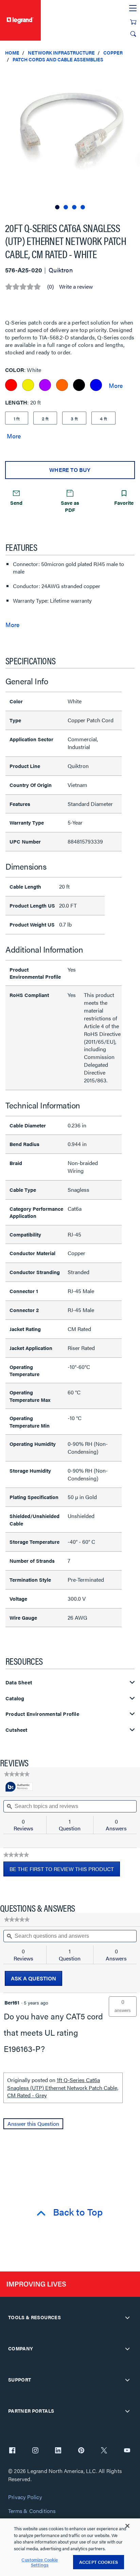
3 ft (74, 418)
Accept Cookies (99, 2562)
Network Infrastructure (61, 53)
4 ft (103, 418)
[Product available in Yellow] (28, 385)
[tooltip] (19, 1787)
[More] (116, 385)
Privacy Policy (25, 2497)
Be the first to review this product (65, 1871)
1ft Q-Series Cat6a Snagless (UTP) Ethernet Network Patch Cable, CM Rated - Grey (63, 2087)
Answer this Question (33, 2124)
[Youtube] (127, 2451)
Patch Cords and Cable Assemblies (58, 59)
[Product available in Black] (79, 385)
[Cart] (133, 22)
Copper (113, 53)
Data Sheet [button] (19, 1682)
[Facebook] (12, 2451)
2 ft (45, 418)
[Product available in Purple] (45, 385)
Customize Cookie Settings (40, 2562)
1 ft (17, 418)
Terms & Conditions (32, 2511)
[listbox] (70, 139)
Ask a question (33, 1978)
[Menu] (133, 8)
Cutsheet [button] (16, 1730)
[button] (133, 75)
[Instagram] (35, 2451)
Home (12, 53)
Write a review (76, 287)
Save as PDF (70, 506)
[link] (17, 1774)
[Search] (133, 34)
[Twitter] (104, 2451)
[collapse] (127, 2318)
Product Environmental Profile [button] (42, 1714)
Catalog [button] (15, 1698)
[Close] (127, 2526)
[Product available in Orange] (62, 385)
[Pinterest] (81, 2451)
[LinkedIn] (58, 2451)
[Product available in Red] (11, 385)
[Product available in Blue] (96, 385)
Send (16, 503)
